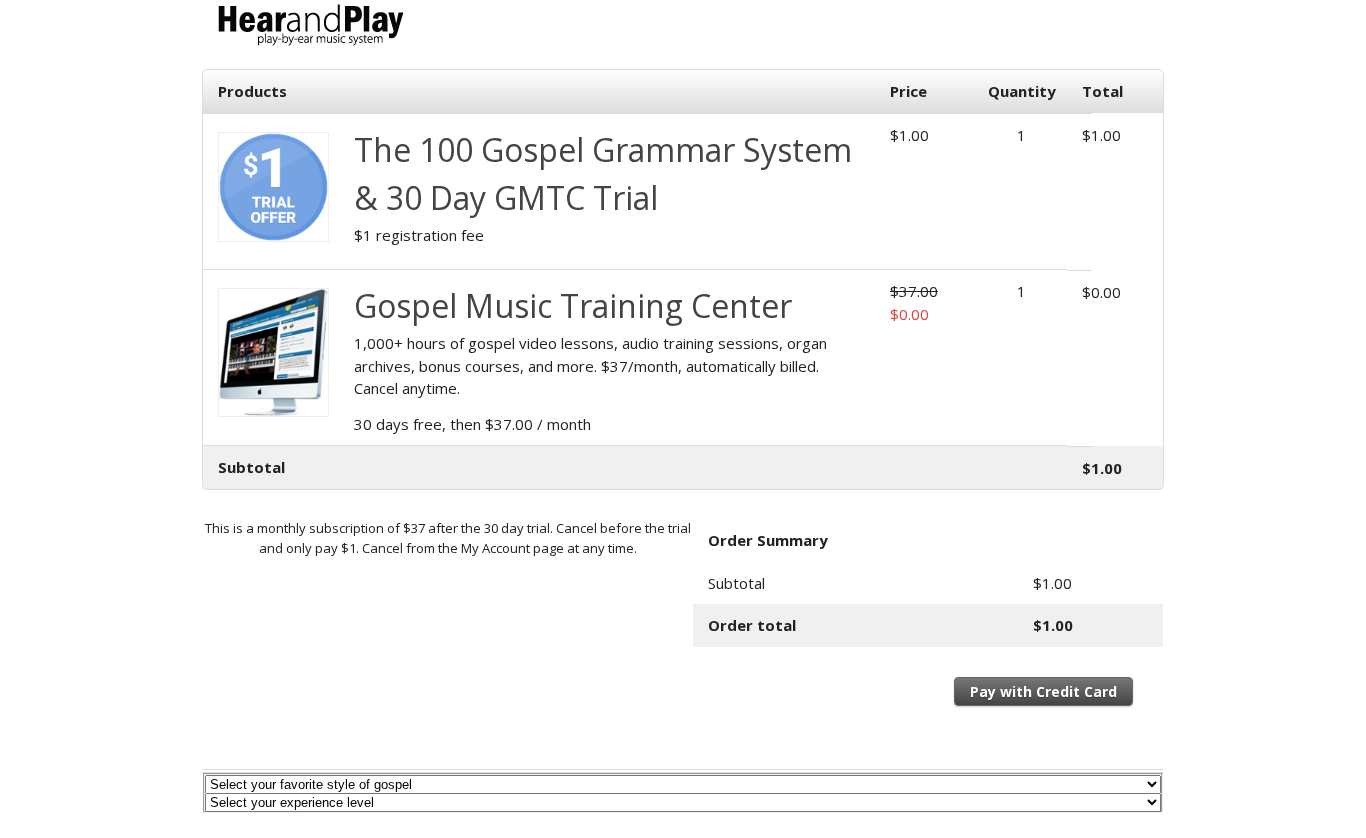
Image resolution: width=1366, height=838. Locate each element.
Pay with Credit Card (1043, 691)
